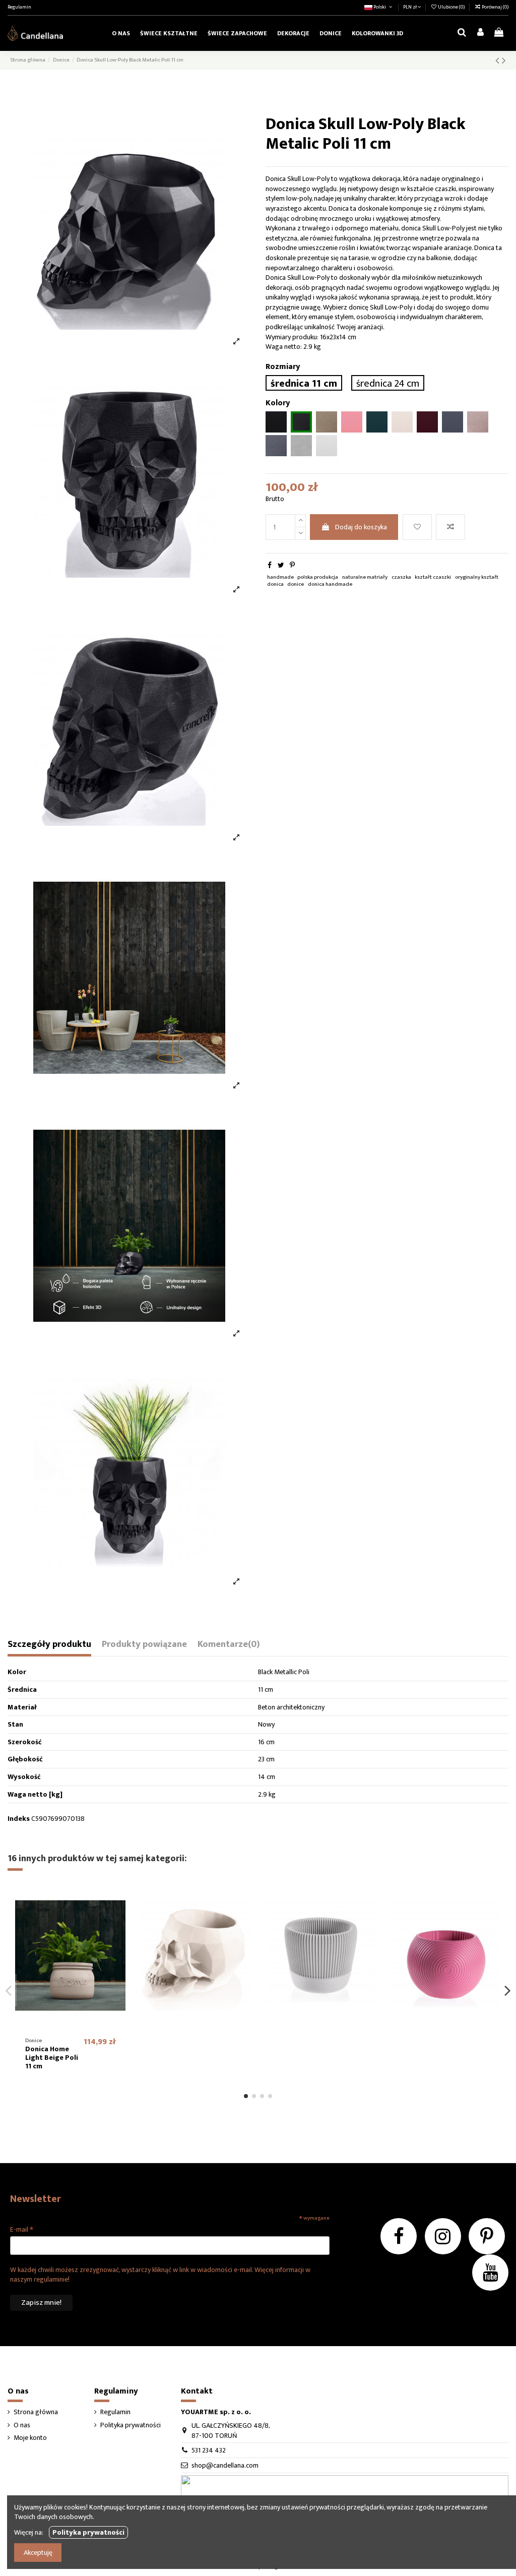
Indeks (19, 1819)
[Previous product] (499, 61)
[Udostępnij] (270, 565)
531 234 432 (209, 2450)
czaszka (401, 577)
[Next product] (504, 61)
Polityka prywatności (131, 2425)
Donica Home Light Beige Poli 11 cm (52, 2058)
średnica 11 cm (304, 383)
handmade (280, 577)
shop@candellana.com (225, 2465)
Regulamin (19, 7)
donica (275, 584)
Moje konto (30, 2438)
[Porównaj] (118, 1917)
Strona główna (36, 2412)
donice (296, 584)
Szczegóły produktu (49, 1646)
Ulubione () (451, 7)
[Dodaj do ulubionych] (417, 527)
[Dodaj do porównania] (450, 527)
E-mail (22, 2229)
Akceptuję (38, 2553)
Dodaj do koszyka (361, 527)
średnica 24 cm (388, 383)
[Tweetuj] (281, 565)
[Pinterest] (292, 565)
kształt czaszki (433, 577)
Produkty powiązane (144, 1646)
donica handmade (330, 584)
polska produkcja (318, 577)
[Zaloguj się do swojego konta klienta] (480, 33)
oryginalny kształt (477, 577)
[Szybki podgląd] (118, 1935)
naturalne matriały (365, 577)
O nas (22, 2425)
